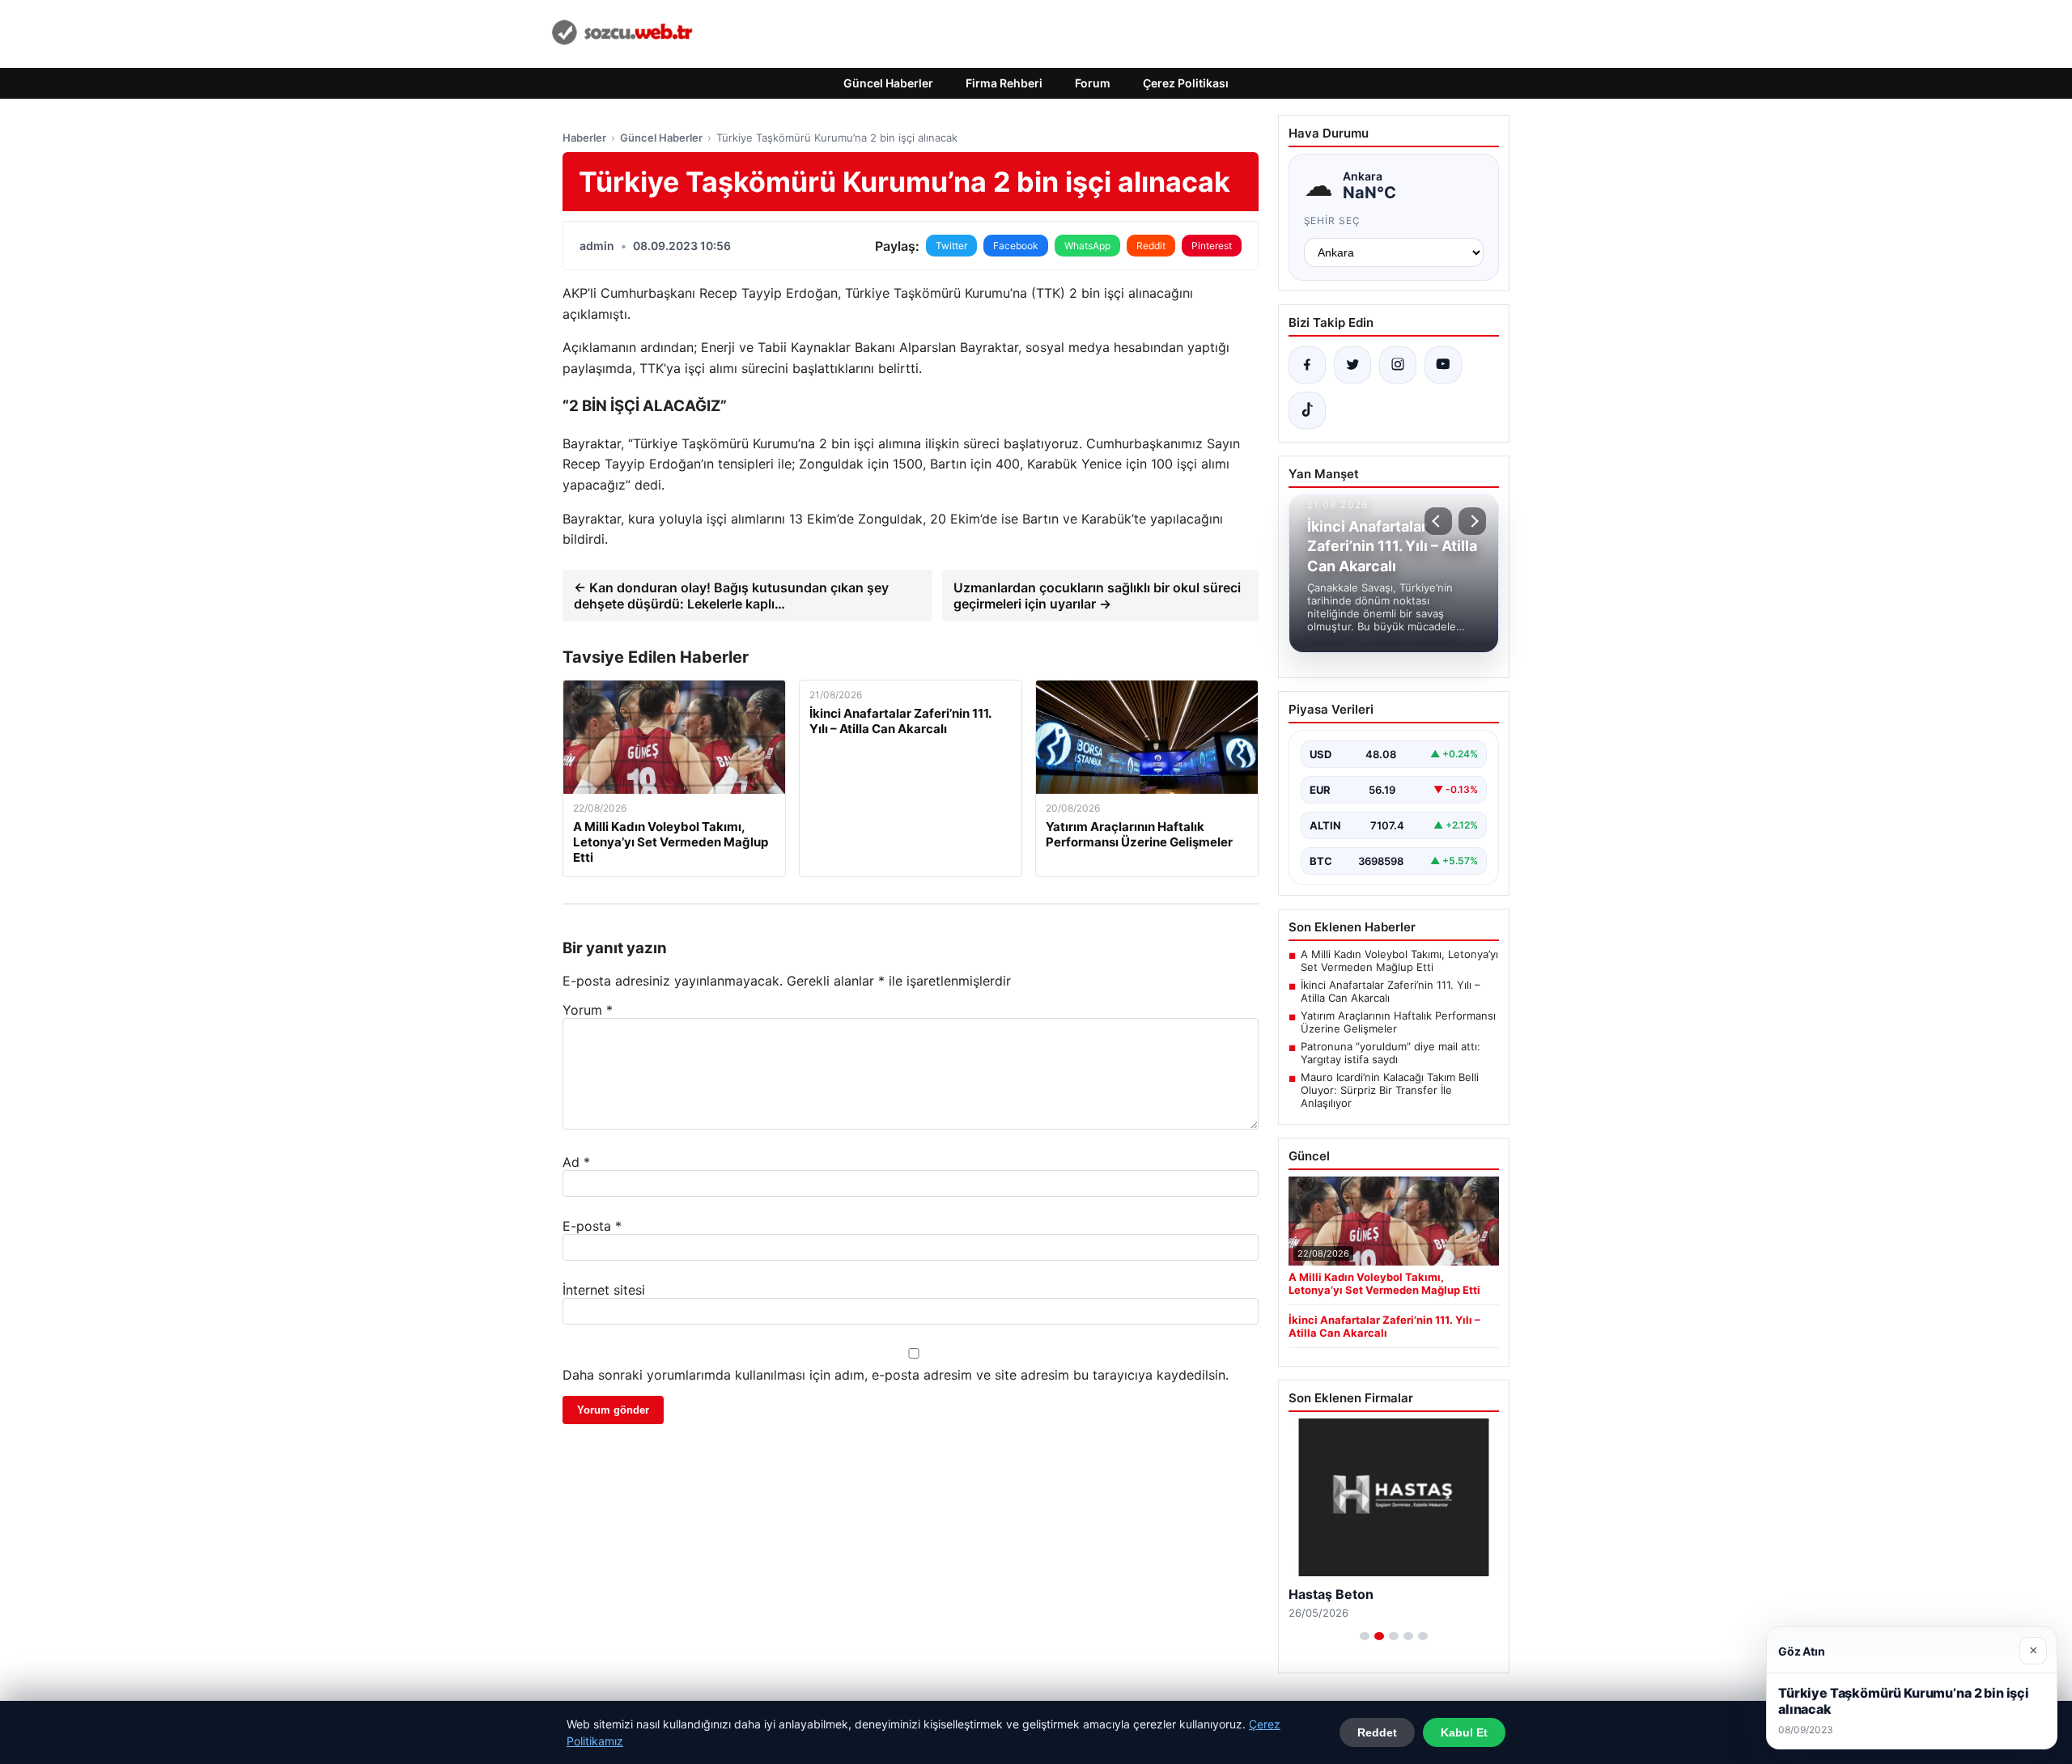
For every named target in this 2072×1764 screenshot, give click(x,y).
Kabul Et (1464, 1732)
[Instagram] (1398, 365)
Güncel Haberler (888, 83)
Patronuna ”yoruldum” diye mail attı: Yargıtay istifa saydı (1391, 1053)
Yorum (588, 1010)
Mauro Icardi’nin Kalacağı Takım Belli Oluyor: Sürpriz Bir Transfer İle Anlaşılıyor (1390, 1090)
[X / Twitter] (1352, 365)
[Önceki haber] (1438, 521)
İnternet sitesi (604, 1290)
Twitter (951, 246)
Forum (1093, 83)
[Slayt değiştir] (1365, 1636)
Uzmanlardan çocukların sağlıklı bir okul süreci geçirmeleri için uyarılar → (1097, 596)
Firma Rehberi (1004, 83)
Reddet (1377, 1732)
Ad (576, 1162)
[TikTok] (1307, 410)
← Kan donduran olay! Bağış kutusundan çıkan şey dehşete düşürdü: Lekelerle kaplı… (731, 596)
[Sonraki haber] (1472, 521)
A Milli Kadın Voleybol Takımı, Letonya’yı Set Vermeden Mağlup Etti (1399, 960)
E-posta (592, 1226)
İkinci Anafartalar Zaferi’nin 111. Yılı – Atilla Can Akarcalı (1391, 991)
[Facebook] (1307, 365)
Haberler (584, 138)
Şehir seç (1333, 220)
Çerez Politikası (1186, 83)
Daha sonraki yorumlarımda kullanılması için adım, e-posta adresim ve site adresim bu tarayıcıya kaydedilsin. (896, 1375)
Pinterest (1212, 246)
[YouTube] (1443, 365)
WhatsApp (1087, 246)
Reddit (1151, 246)
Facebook (1016, 246)
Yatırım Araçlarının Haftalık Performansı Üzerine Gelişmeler (1398, 1022)
